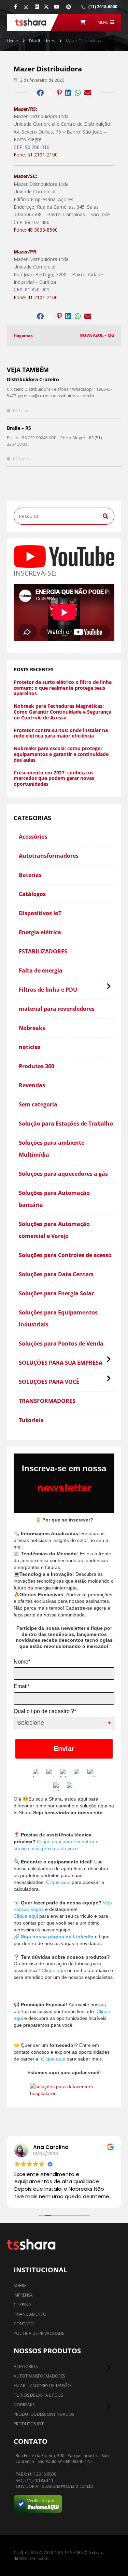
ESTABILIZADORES (43, 951)
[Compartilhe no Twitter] (50, 93)
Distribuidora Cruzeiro (33, 379)
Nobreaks (32, 1028)
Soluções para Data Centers (56, 1274)
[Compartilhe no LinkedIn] (68, 93)
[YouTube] (57, 7)
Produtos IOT (29, 2424)
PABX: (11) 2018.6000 (36, 2474)
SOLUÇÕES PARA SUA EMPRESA (61, 1363)
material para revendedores (57, 1009)
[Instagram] (26, 7)
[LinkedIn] (37, 7)
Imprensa (23, 2295)
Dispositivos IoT (40, 913)
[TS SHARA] (31, 22)
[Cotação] (83, 22)
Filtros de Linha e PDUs (38, 2395)
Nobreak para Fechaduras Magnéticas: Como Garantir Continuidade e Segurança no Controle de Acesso (62, 712)
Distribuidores (42, 41)
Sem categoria (38, 1104)
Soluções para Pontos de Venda (61, 1344)
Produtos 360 (37, 1066)
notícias (30, 1047)
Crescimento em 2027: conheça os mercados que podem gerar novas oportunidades (54, 779)
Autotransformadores (49, 856)
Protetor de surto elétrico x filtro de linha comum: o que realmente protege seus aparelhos (63, 688)
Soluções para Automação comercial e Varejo (54, 1230)
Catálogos (32, 894)
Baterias (30, 875)
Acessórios (33, 837)
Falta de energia (41, 970)
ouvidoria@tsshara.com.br (68, 2487)
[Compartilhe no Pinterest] (59, 93)
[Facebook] (16, 7)
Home (12, 41)
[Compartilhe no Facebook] (40, 93)
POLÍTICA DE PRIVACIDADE (39, 2333)
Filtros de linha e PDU (48, 990)
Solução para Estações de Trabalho (66, 1124)
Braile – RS (19, 428)
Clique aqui (58, 1882)
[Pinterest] (69, 7)
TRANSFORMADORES (47, 1401)
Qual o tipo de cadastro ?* (45, 1711)
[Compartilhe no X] (46, 7)
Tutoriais (31, 1420)
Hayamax (23, 335)
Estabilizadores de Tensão (42, 2386)
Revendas (32, 1085)
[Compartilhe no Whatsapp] (78, 93)
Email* (22, 1686)
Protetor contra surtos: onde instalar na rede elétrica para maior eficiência (61, 733)
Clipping (23, 2305)
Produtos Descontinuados (44, 2414)
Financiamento (30, 2314)
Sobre (20, 2285)
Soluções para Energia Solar (56, 1293)
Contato (24, 2324)
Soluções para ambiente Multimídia (52, 1149)
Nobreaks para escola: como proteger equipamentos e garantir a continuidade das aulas (61, 754)
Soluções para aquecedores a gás (63, 1174)
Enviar (64, 1749)
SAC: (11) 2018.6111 (35, 2481)
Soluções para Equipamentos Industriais (58, 1318)
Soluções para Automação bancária (54, 1199)
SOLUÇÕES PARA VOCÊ (49, 1382)
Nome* (22, 1662)
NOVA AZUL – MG (97, 335)
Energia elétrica (40, 932)
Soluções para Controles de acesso (65, 1255)
